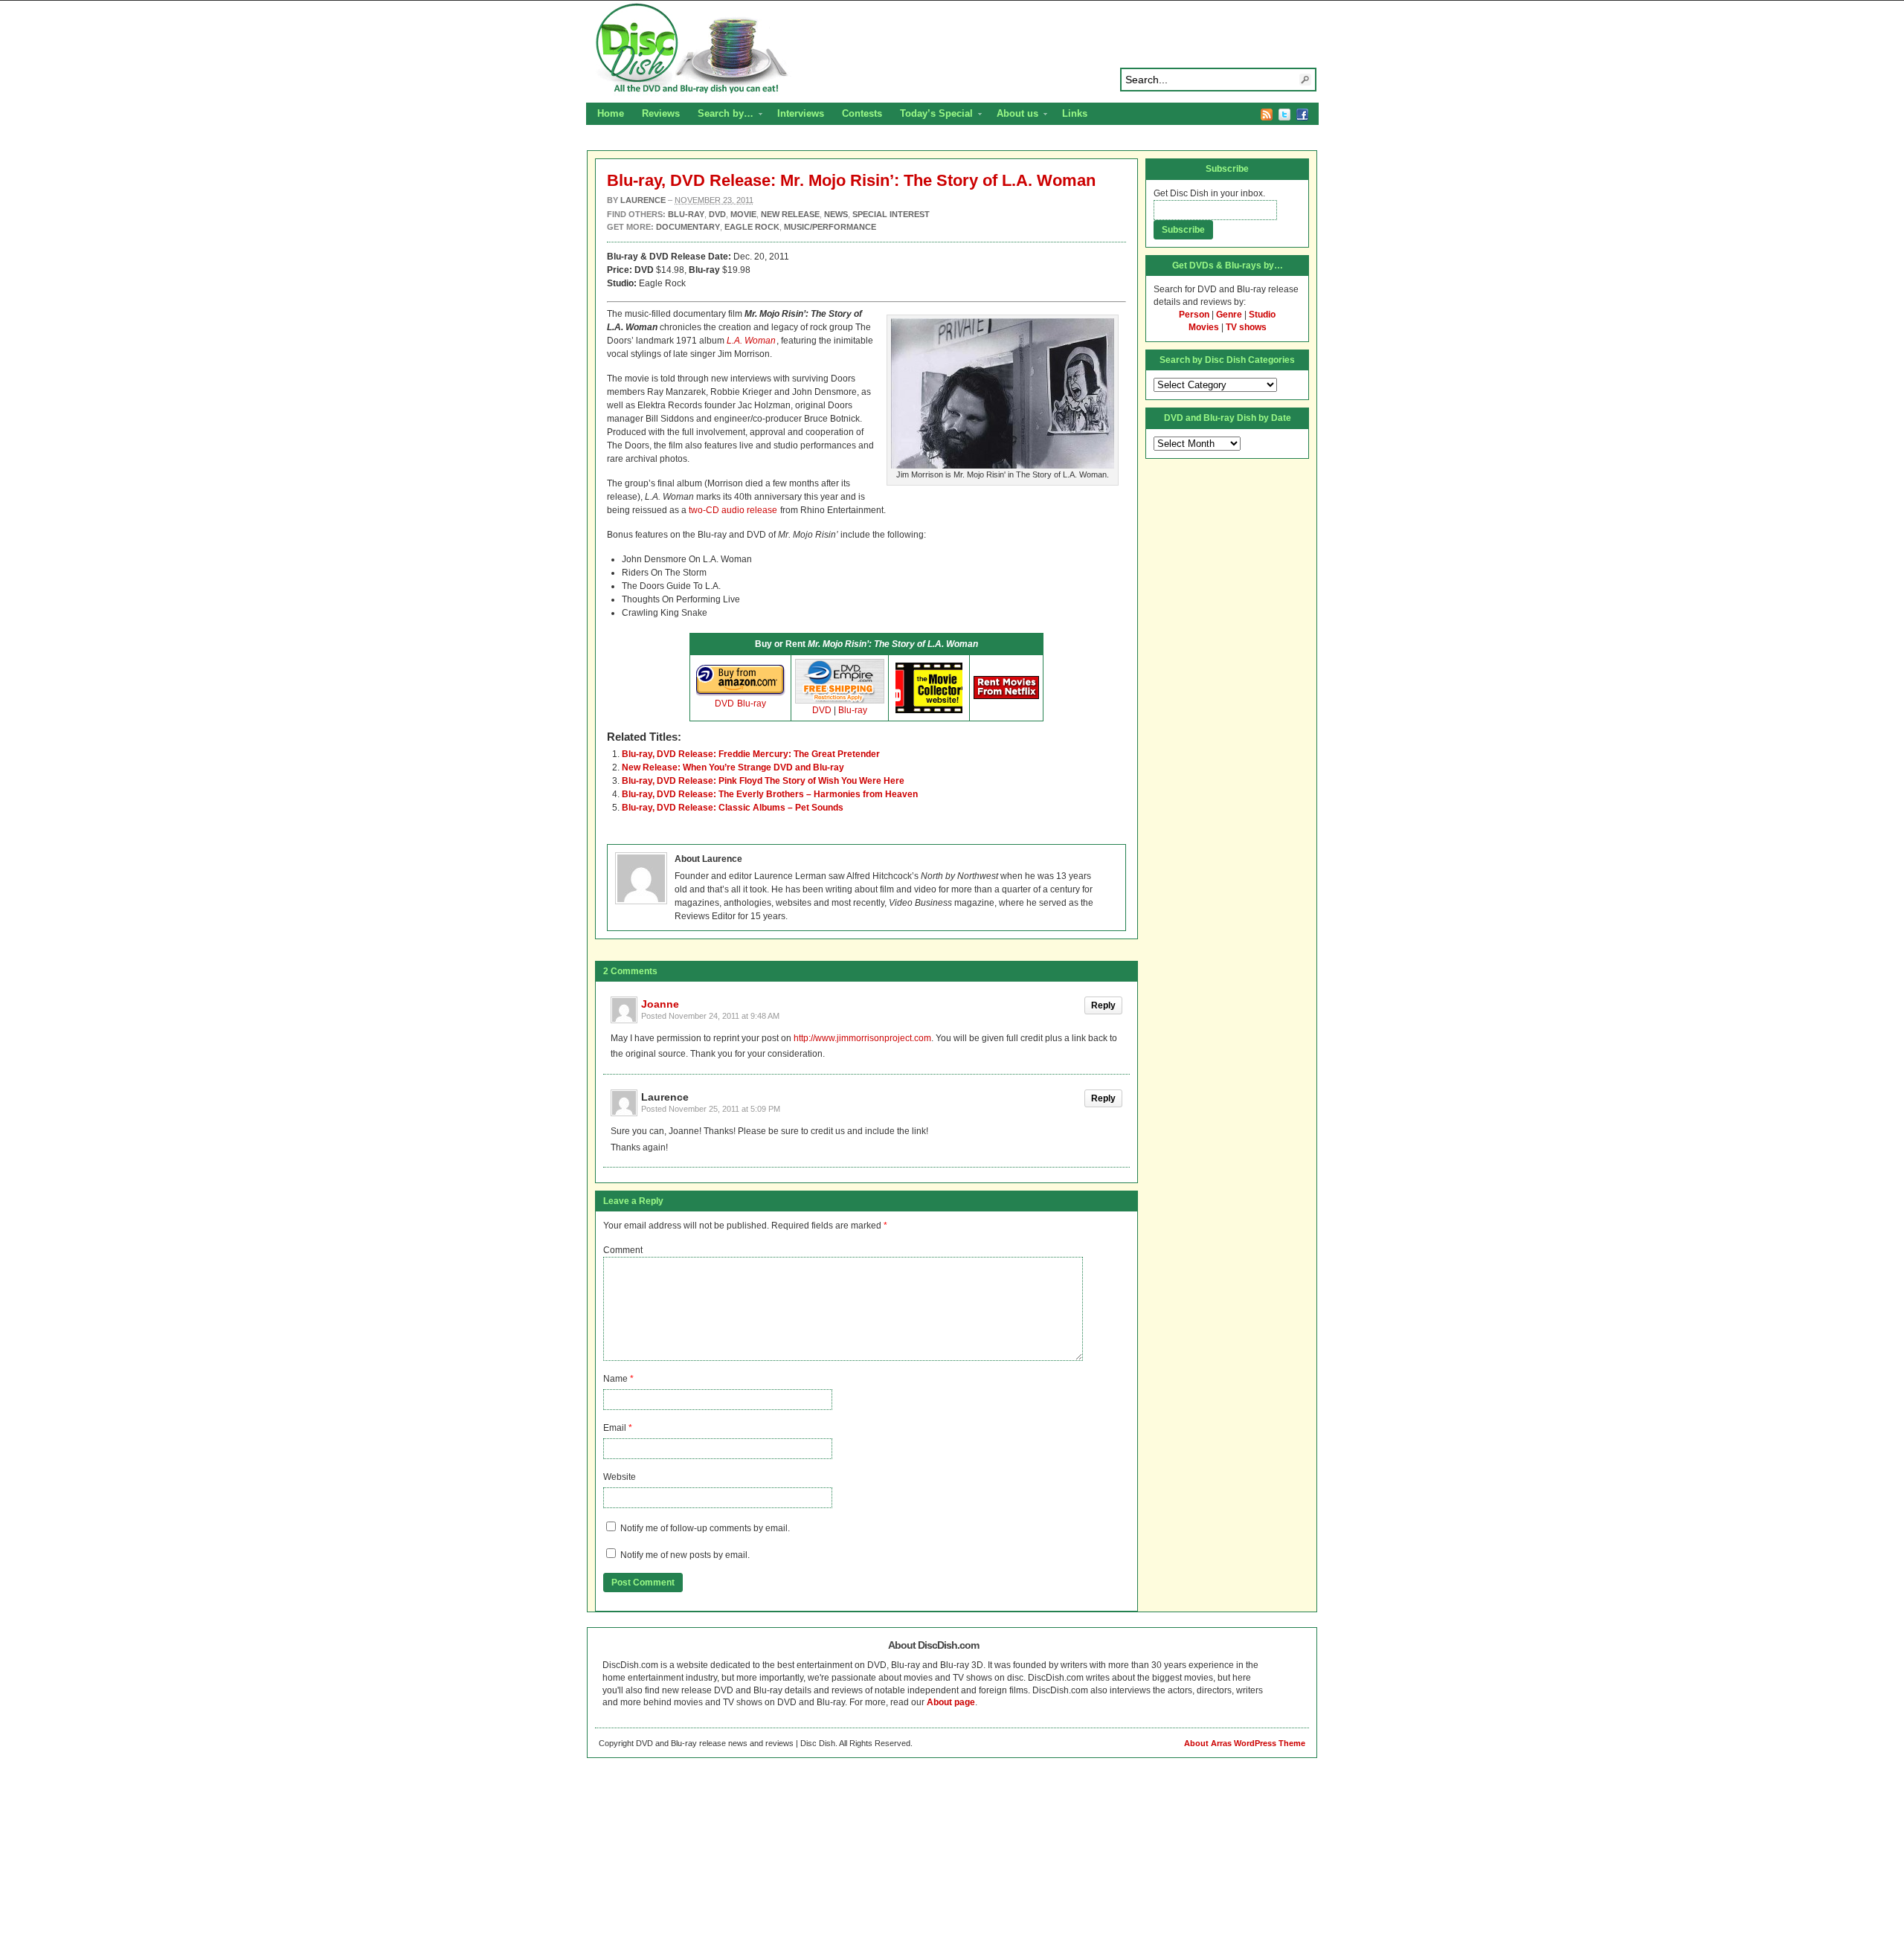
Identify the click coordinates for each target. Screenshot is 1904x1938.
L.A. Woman (751, 341)
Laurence (643, 200)
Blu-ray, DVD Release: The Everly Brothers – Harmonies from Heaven (770, 794)
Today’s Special (932, 115)
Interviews (801, 113)
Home (611, 113)
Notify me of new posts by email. (685, 1555)
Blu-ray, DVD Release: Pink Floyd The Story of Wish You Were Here (763, 781)
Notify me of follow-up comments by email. (705, 1528)
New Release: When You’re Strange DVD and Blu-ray (733, 767)
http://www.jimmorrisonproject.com (862, 1038)
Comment (623, 1250)
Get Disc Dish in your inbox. (1209, 193)
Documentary (688, 227)
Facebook (1302, 115)
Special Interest (891, 214)
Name (615, 1379)
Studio (1262, 315)
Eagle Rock (752, 227)
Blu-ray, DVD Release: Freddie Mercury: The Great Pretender (751, 754)
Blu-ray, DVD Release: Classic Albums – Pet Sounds (733, 808)
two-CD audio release (733, 510)
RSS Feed (1267, 115)
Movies (1204, 327)
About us (1013, 115)
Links (1075, 113)
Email (615, 1428)
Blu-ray (752, 704)
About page (951, 1702)
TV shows (1246, 327)
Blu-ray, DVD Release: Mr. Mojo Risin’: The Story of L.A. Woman (851, 180)
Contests (862, 113)
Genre (1229, 315)
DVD (724, 704)
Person (1194, 315)
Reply (1103, 1005)
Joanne (660, 1004)
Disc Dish (952, 49)
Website (620, 1477)
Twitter (1284, 115)
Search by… (721, 115)
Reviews (661, 113)
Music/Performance (830, 227)
